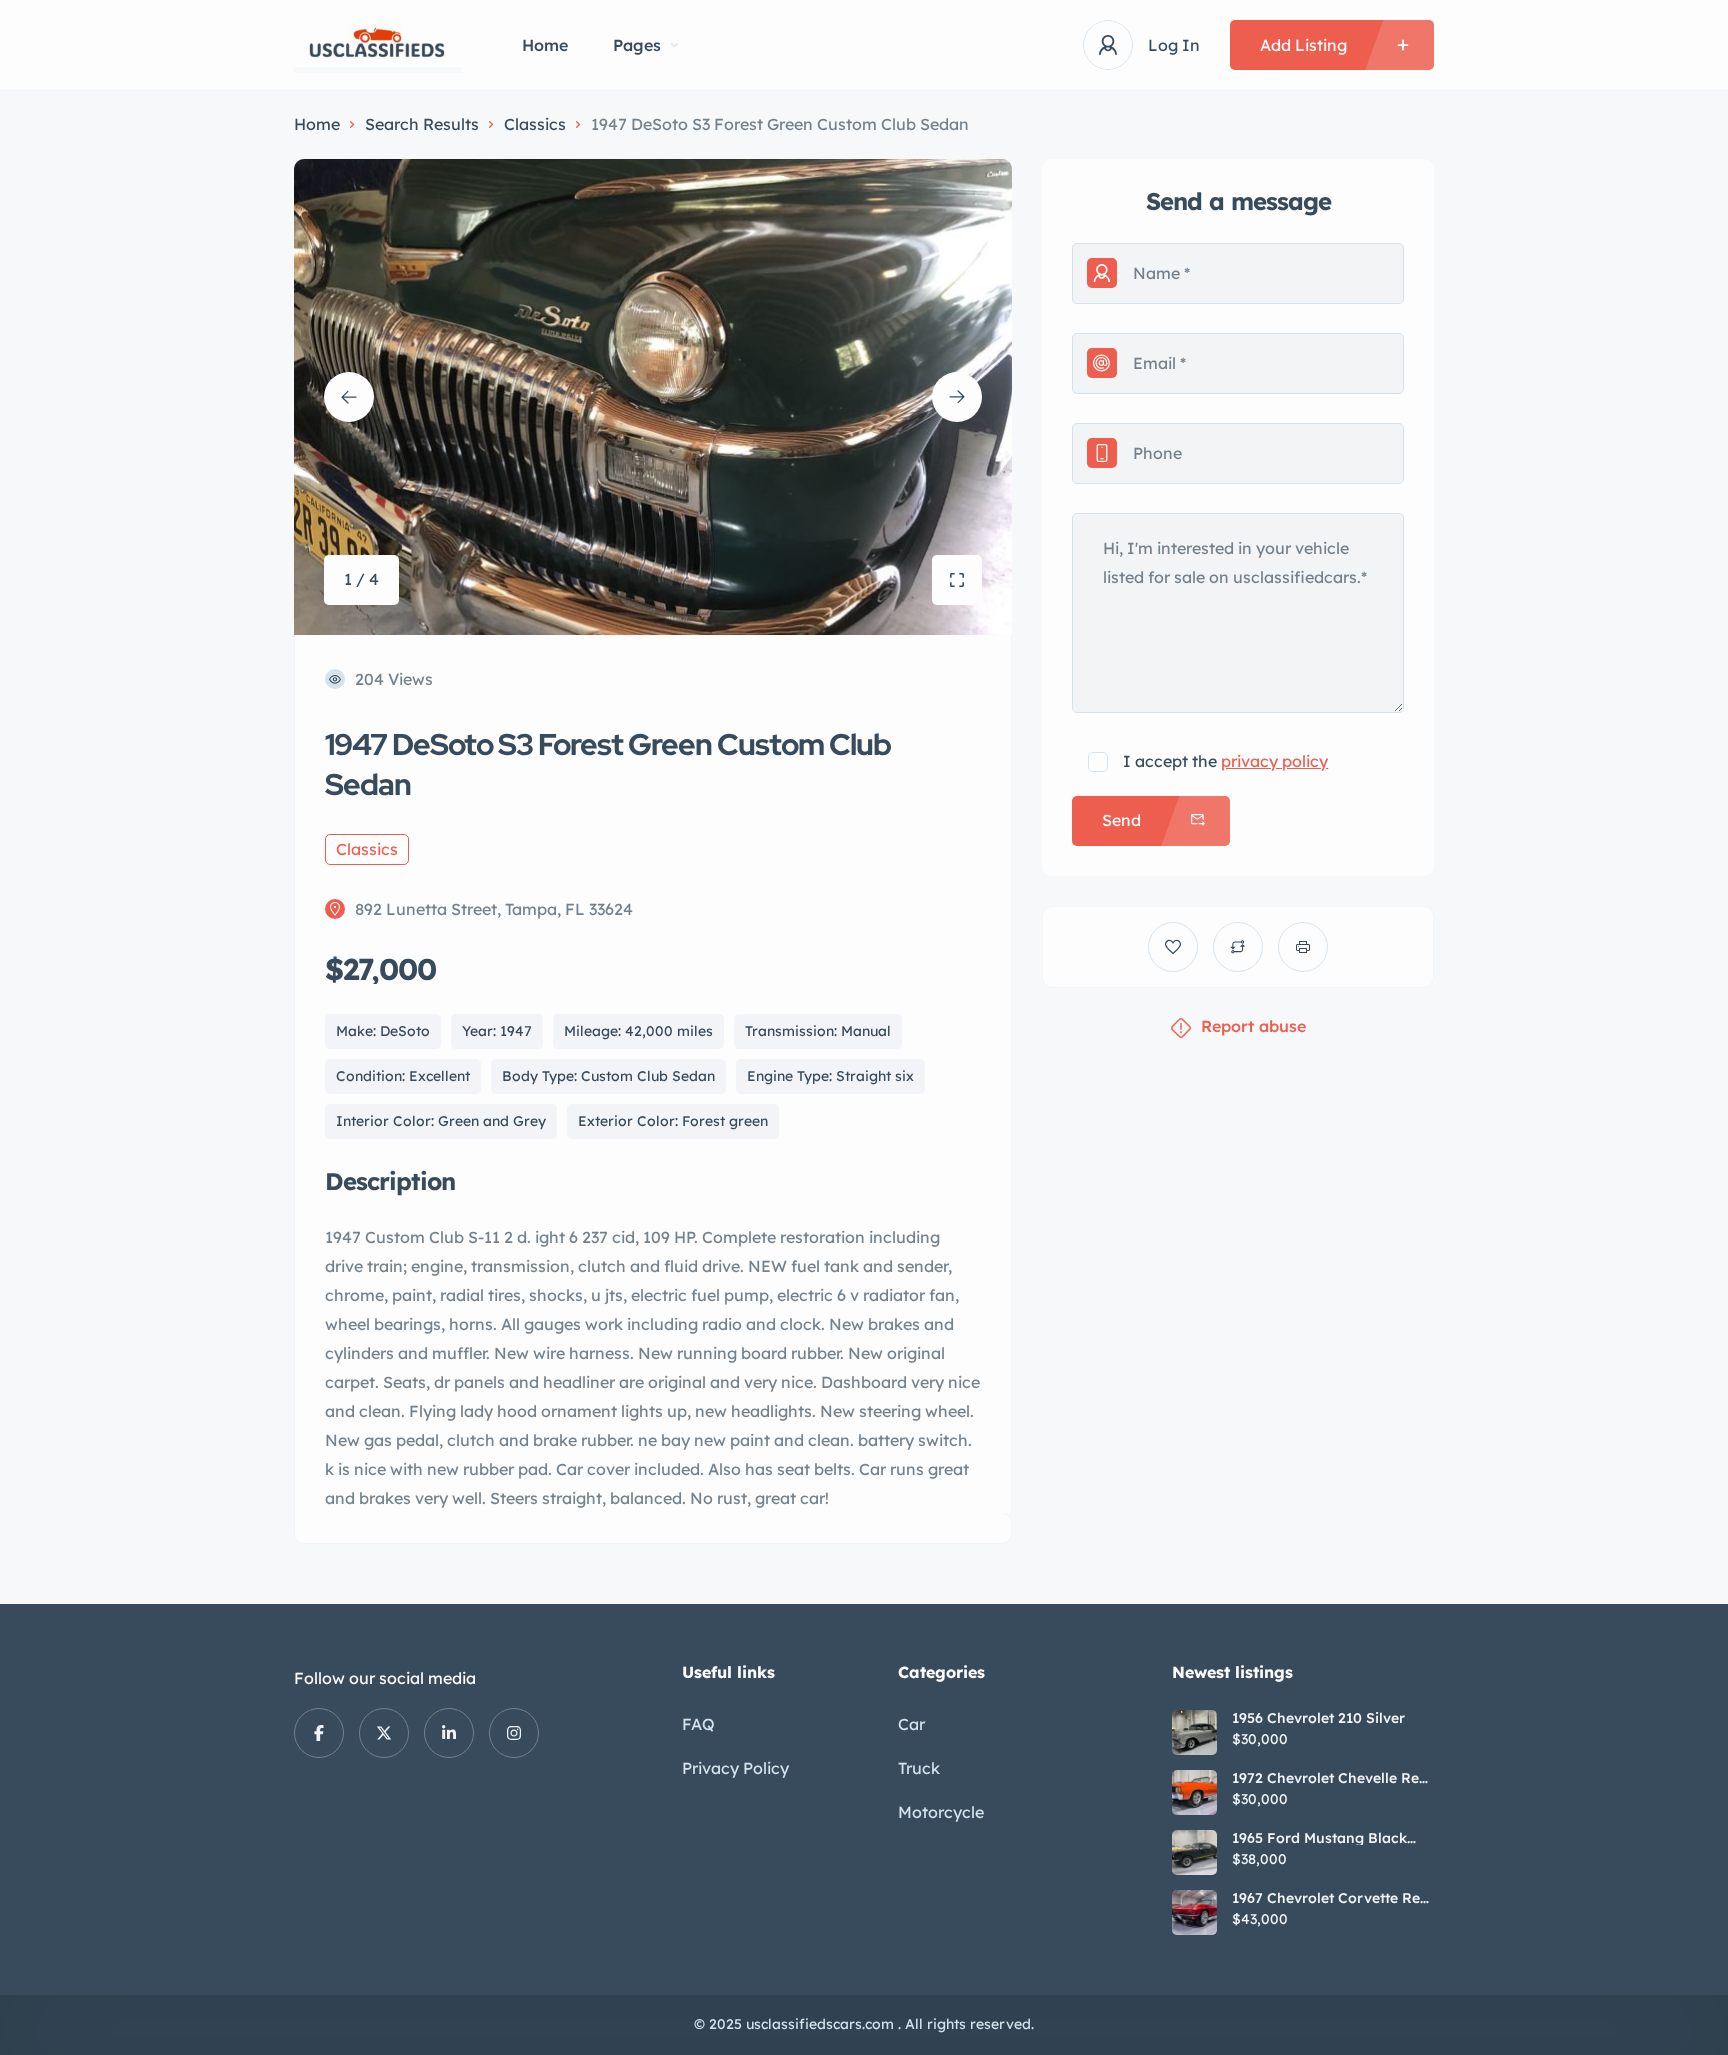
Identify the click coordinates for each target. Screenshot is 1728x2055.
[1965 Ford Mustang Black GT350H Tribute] (1194, 1852)
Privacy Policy (735, 1768)
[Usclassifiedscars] (378, 45)
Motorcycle (941, 1812)
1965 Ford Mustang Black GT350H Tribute (1319, 1838)
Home (545, 45)
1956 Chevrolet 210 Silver (1318, 1718)
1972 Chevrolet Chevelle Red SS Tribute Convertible (1330, 1778)
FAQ (698, 1724)
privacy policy (1274, 761)
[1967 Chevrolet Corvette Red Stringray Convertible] (1194, 1912)
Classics (535, 124)
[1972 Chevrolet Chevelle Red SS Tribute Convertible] (1194, 1792)
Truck (919, 1768)
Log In (1174, 45)
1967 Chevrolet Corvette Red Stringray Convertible (1330, 1898)
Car (911, 1724)
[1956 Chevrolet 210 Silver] (1194, 1732)
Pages (637, 45)
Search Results (422, 124)
